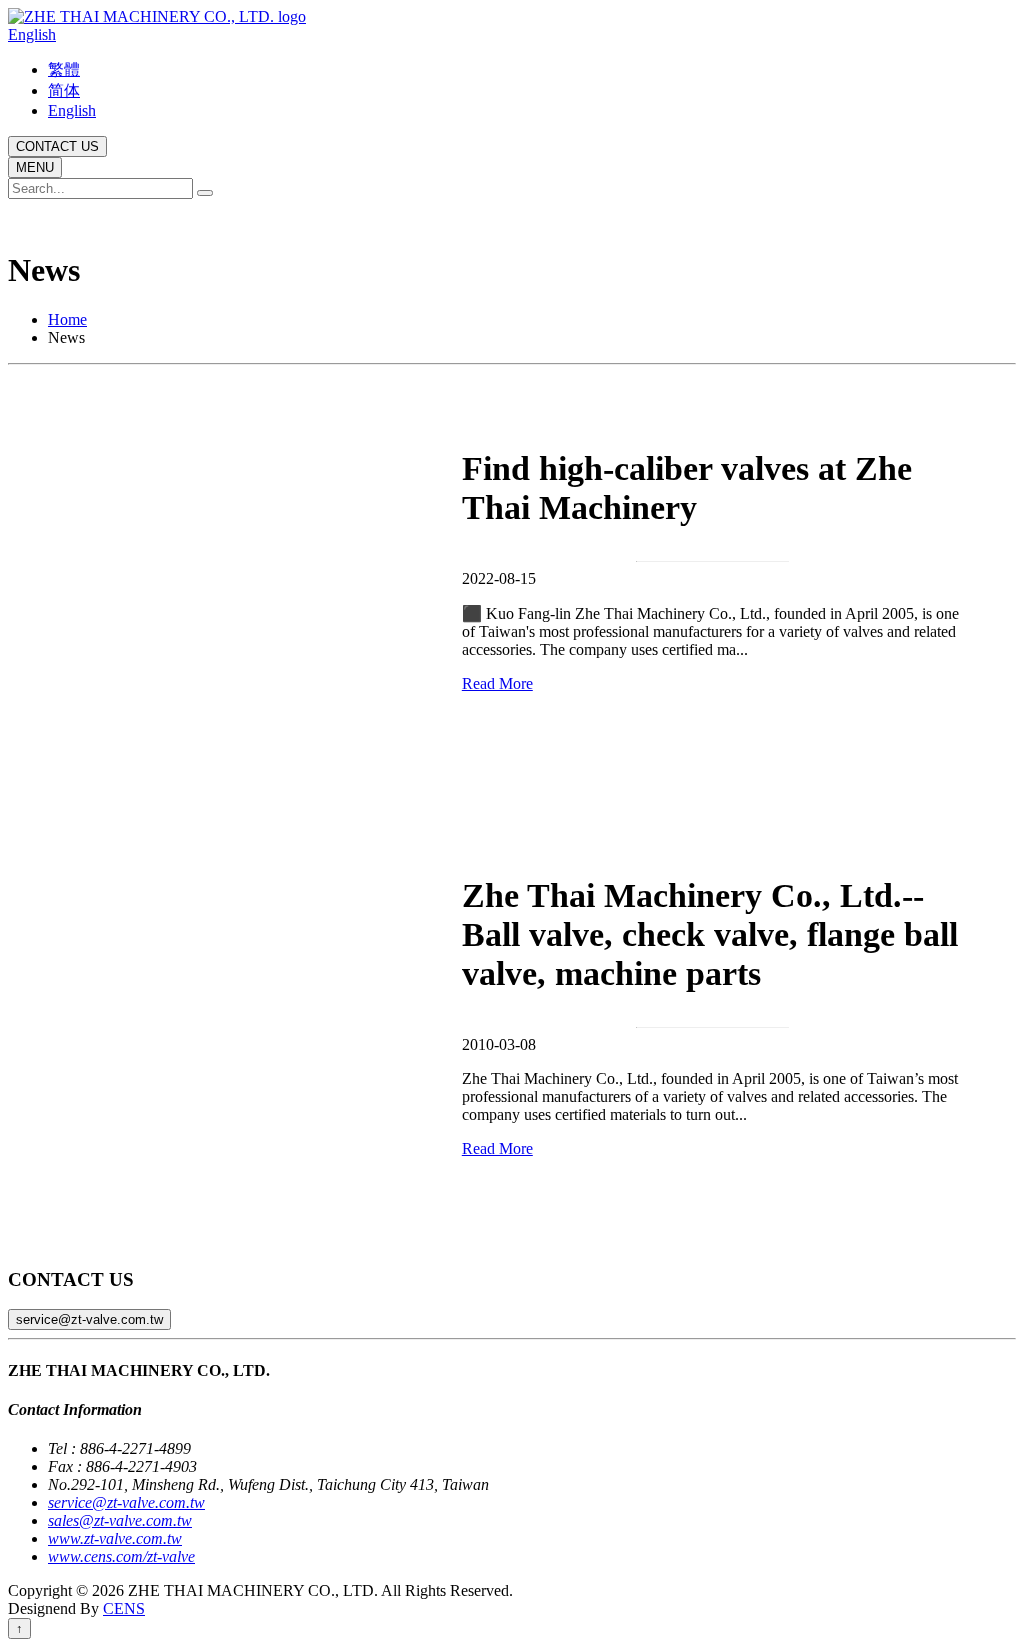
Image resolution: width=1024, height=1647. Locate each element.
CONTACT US (57, 146)
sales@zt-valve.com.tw (120, 1520)
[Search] (205, 193)
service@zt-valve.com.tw (89, 1319)
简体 (64, 90)
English (32, 34)
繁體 (64, 69)
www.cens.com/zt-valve (121, 1556)
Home (67, 319)
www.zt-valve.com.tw (115, 1538)
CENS (124, 1608)
